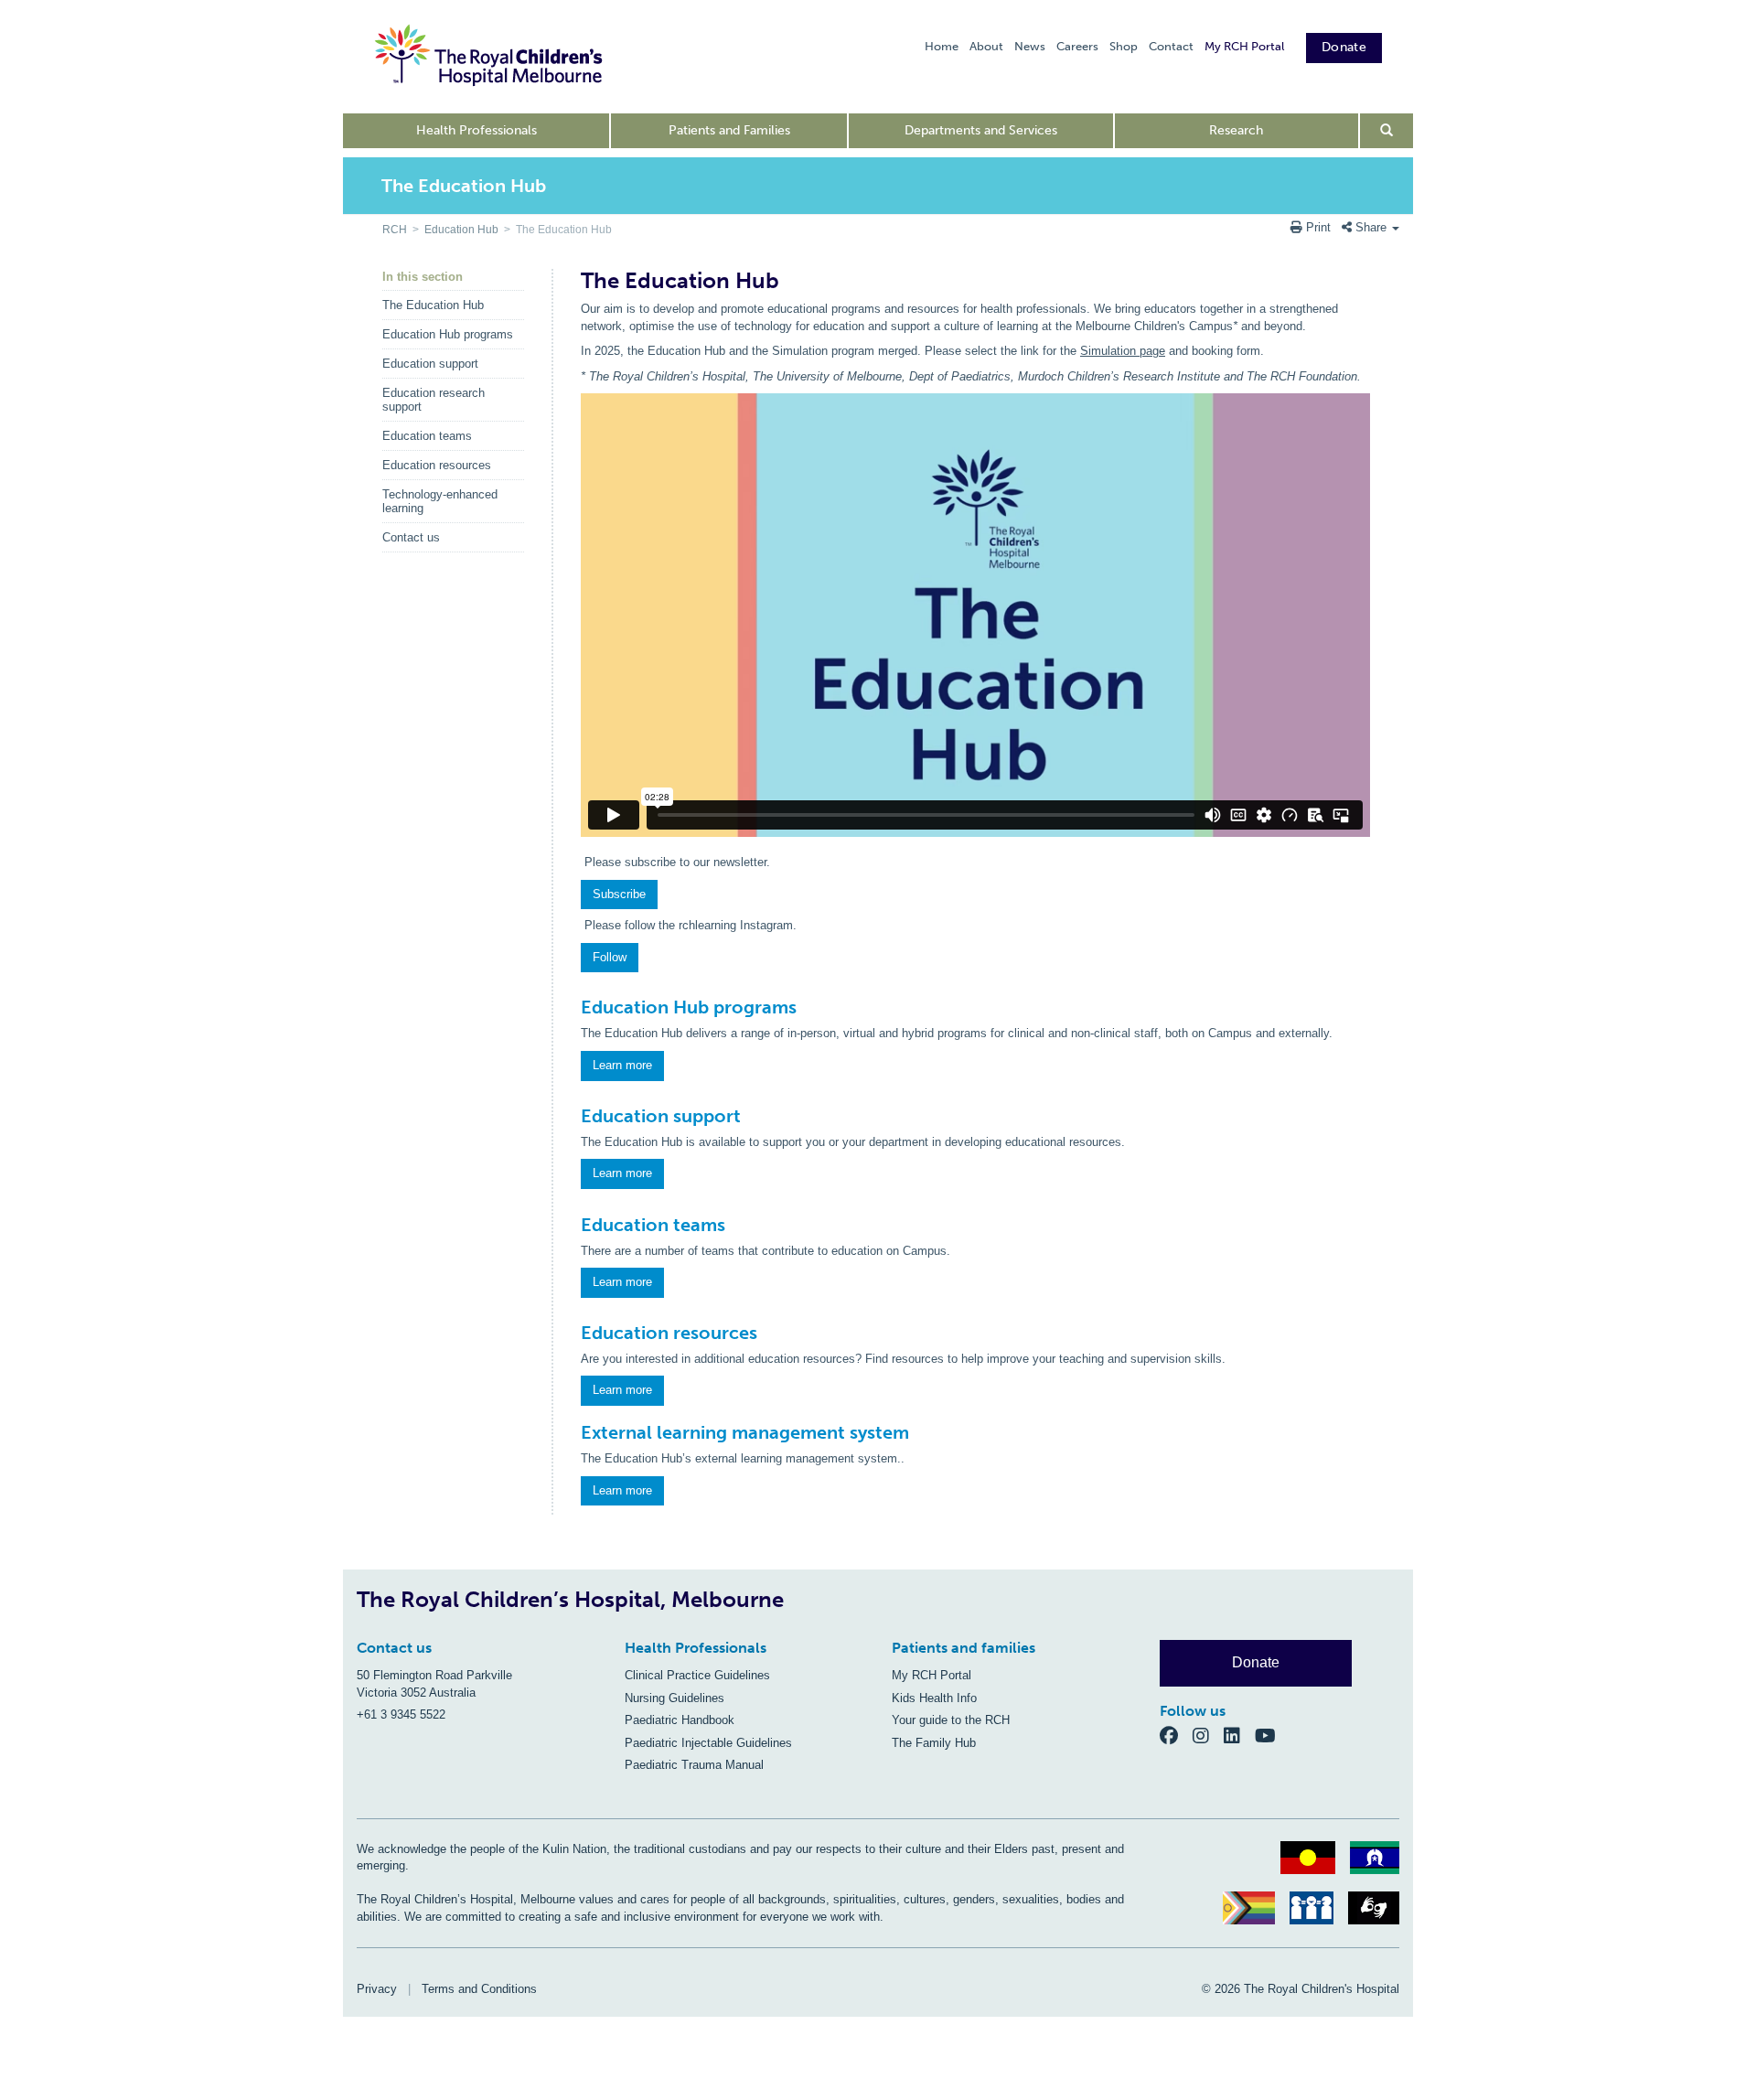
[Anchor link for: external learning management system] (573, 1432)
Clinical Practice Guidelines (697, 1675)
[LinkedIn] (1239, 1735)
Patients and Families (729, 130)
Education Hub (461, 230)
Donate (1344, 47)
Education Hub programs (448, 334)
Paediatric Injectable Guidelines (708, 1743)
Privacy (377, 1989)
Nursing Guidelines (675, 1698)
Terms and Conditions (479, 1989)
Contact (1171, 46)
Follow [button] (610, 957)
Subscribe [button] (619, 894)
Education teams (427, 436)
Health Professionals (476, 130)
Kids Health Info (934, 1698)
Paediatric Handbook (680, 1720)
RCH (395, 230)
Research (1236, 130)
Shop (1124, 46)
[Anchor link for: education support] (573, 1116)
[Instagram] (1208, 1735)
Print (1318, 227)
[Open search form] (1387, 131)
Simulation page (1123, 351)
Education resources (437, 465)
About (986, 46)
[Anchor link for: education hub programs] (573, 1007)
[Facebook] (1176, 1735)
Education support (430, 364)
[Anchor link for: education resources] (573, 1333)
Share (1371, 227)
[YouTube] (1271, 1735)
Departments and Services (981, 130)
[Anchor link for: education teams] (573, 1225)
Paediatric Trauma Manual (694, 1765)
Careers (1077, 46)
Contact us (411, 537)
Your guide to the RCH (951, 1720)
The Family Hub (934, 1743)
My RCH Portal (1244, 46)
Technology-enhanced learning (440, 501)
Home (942, 46)
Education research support (434, 400)
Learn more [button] (622, 1065)
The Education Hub (433, 305)
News (1030, 46)
